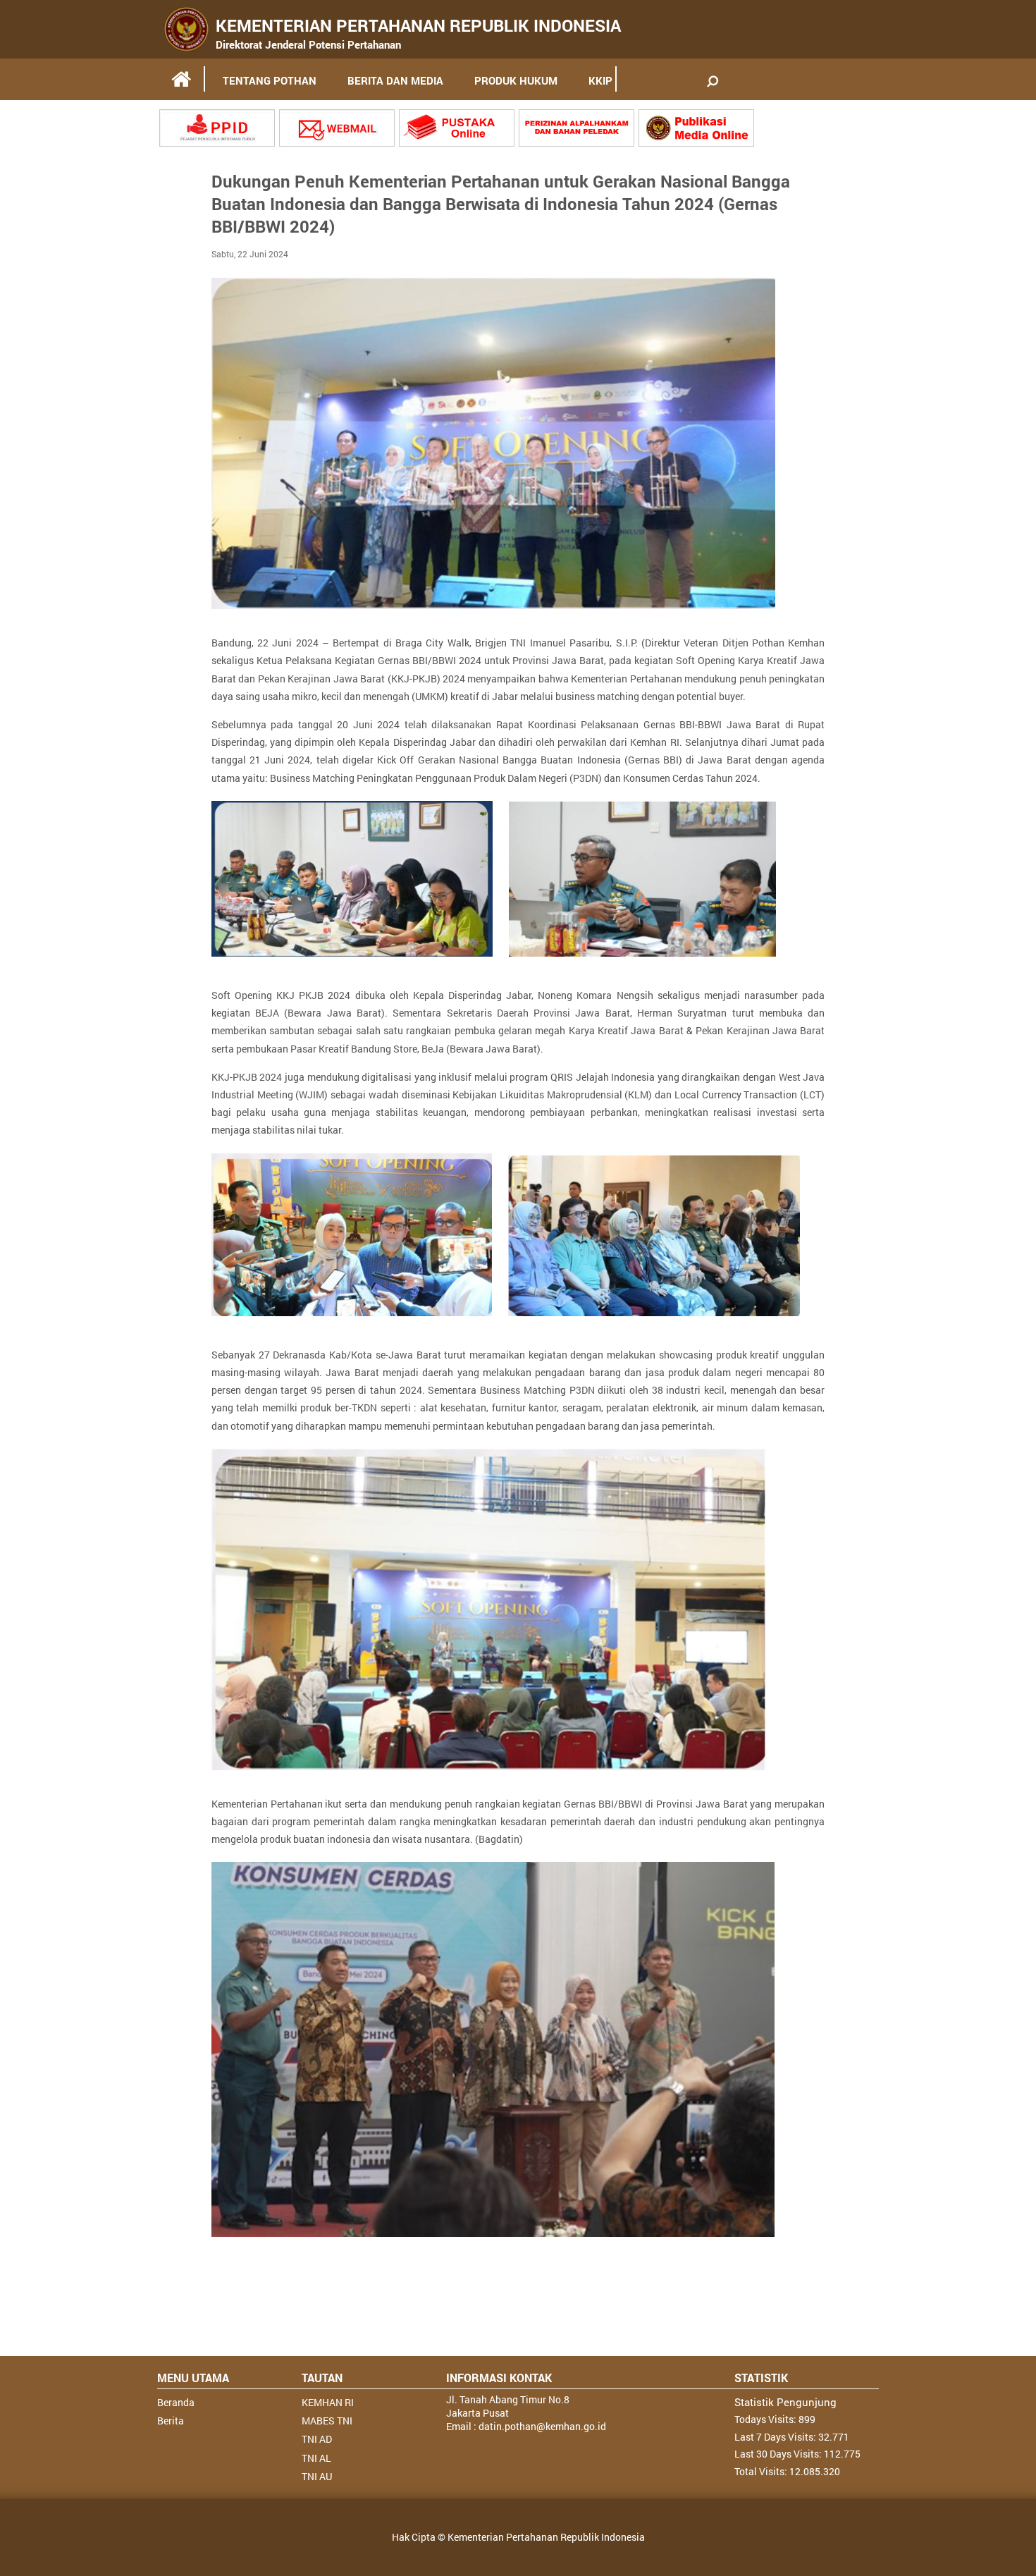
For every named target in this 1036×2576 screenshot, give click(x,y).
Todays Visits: (766, 2419)
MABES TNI (327, 2421)
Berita (171, 2421)
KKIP (600, 80)
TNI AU (317, 2476)
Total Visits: (762, 2471)
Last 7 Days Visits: (776, 2437)
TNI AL (316, 2458)
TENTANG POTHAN (270, 80)
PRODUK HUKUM (516, 80)
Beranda (176, 2402)
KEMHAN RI (328, 2402)
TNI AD (317, 2439)
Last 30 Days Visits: (779, 2454)
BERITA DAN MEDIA (395, 80)
